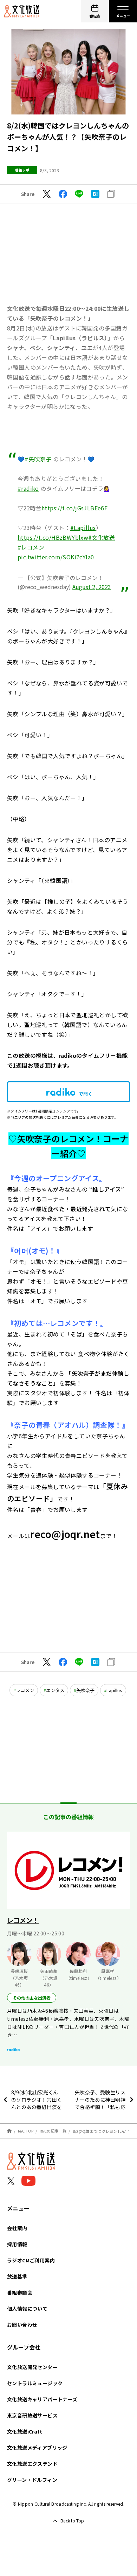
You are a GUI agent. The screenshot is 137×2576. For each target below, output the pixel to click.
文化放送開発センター (32, 2367)
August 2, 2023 (92, 587)
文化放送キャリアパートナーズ (42, 2399)
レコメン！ (23, 1920)
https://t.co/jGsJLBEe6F (74, 508)
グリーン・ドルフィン (32, 2480)
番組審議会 (20, 2292)
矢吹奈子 (85, 1690)
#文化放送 (102, 537)
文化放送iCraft (25, 2431)
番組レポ (22, 170)
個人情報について (27, 2309)
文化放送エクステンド (32, 2464)
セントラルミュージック (35, 2383)
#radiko (28, 488)
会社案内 (17, 2228)
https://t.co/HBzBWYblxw (53, 537)
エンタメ (55, 1690)
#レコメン (31, 547)
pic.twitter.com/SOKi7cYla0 (56, 557)
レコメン (25, 1690)
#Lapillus (83, 528)
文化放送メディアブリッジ (37, 2448)
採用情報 (17, 2244)
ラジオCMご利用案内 (31, 2260)
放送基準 (17, 2276)
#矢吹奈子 (38, 459)
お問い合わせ (22, 2325)
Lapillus (114, 1690)
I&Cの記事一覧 (53, 2131)
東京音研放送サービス (32, 2415)
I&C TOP (26, 2131)
